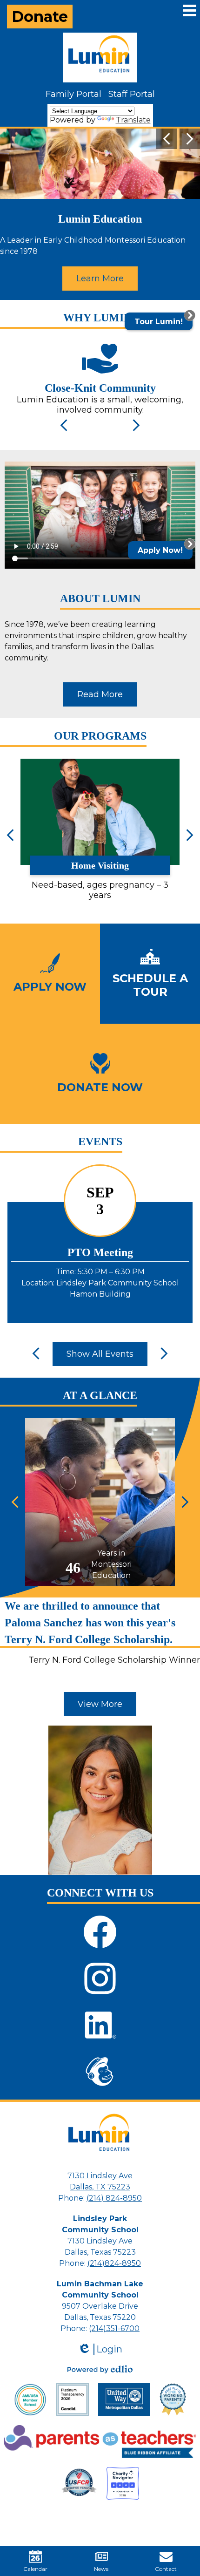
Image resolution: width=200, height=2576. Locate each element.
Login (100, 2349)
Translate (133, 120)
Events (100, 1142)
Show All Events (100, 1354)
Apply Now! (160, 550)
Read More (100, 694)
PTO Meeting (100, 1252)
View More (100, 1704)
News (101, 2569)
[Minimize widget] (190, 544)
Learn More (100, 279)
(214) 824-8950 (114, 2198)
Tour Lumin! (159, 322)
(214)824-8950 (114, 2263)
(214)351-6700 (114, 2328)
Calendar (35, 2569)
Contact (166, 2569)
